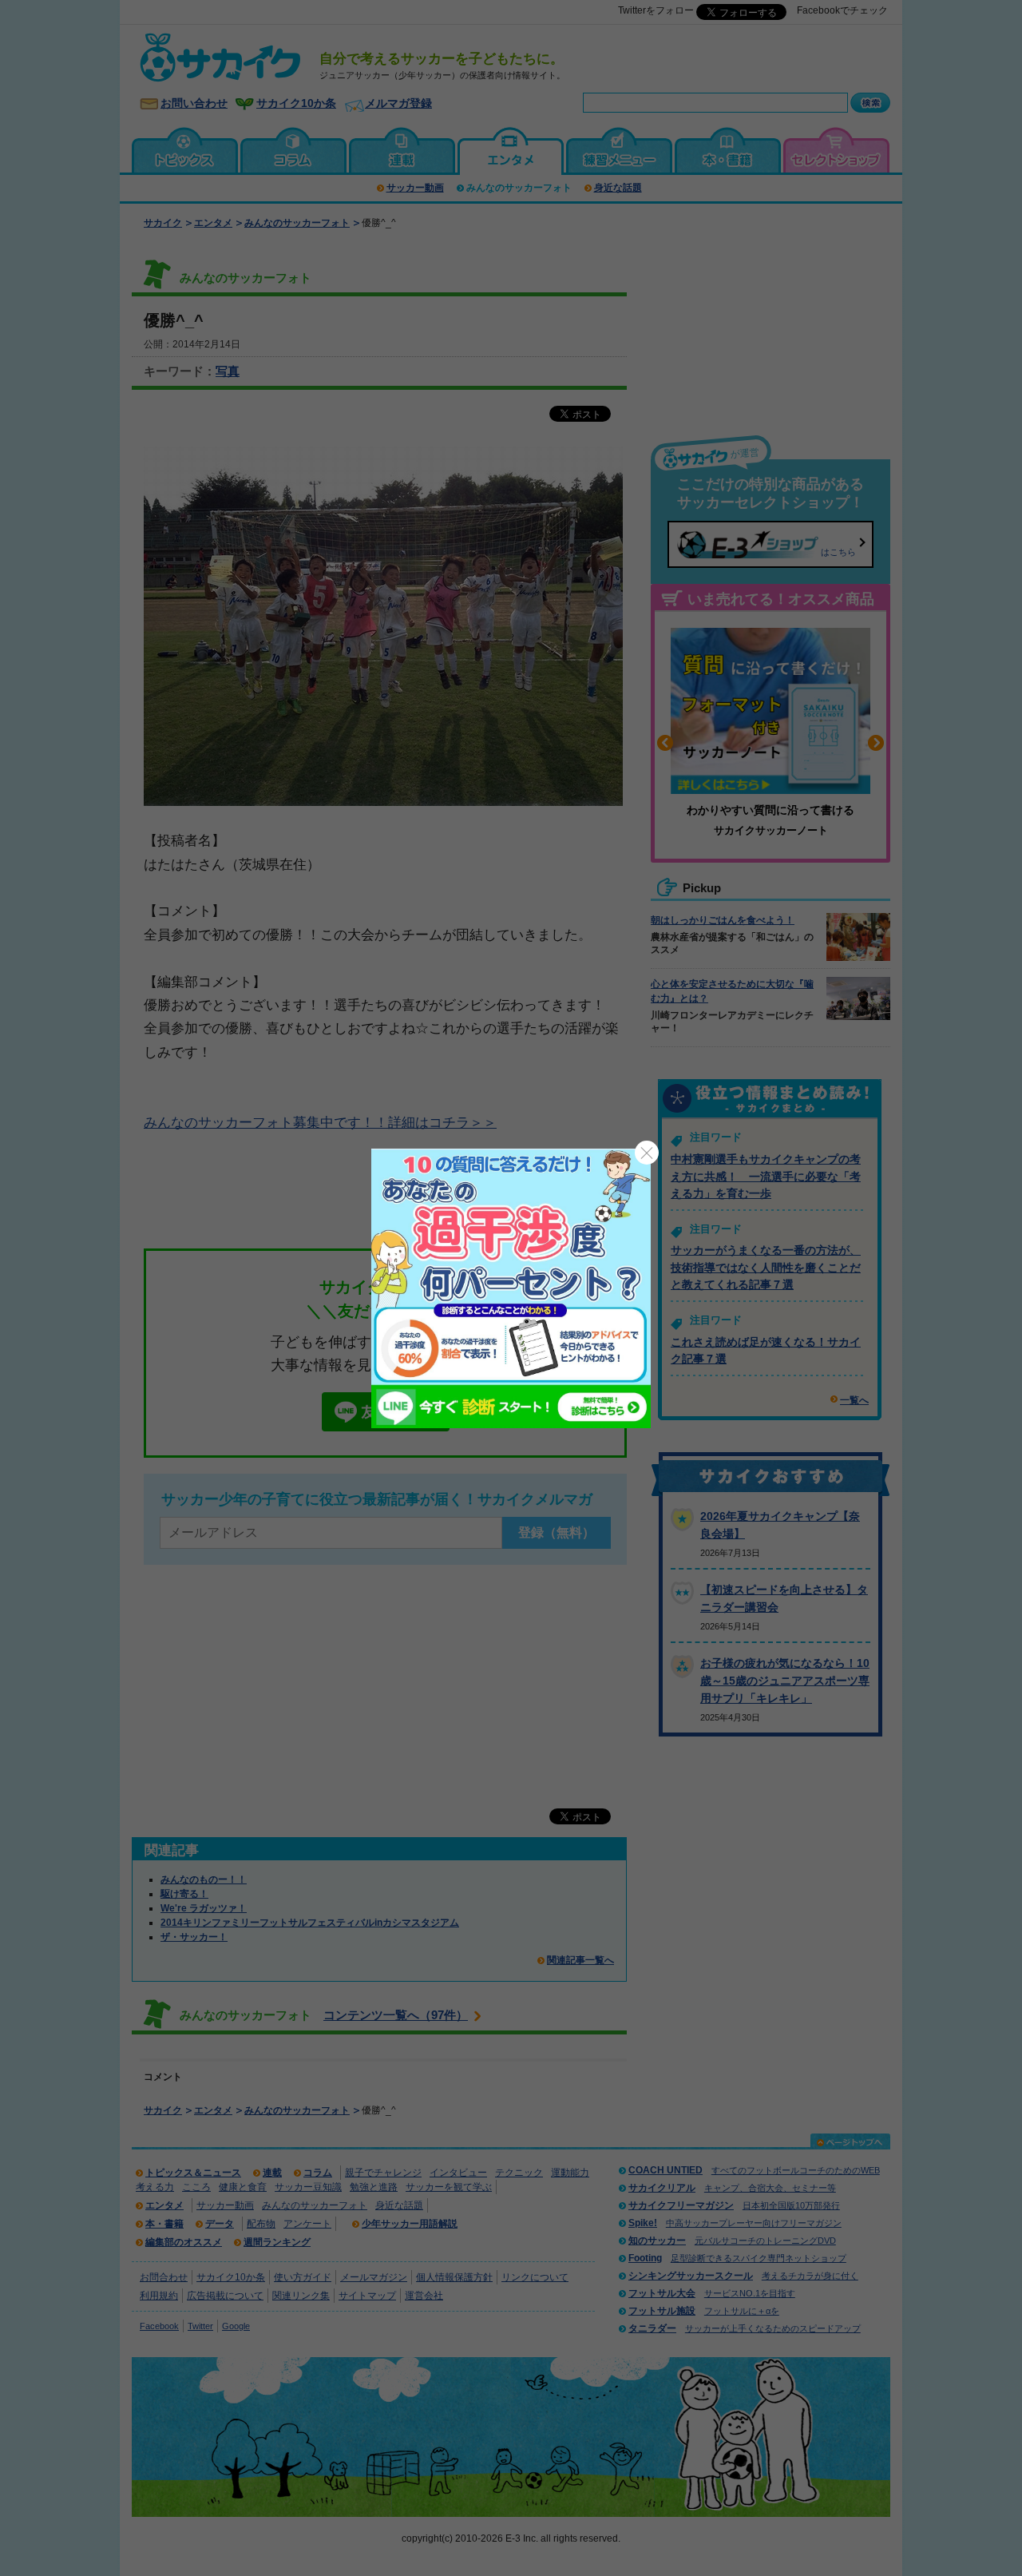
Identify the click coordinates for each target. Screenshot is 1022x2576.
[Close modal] (647, 1153)
